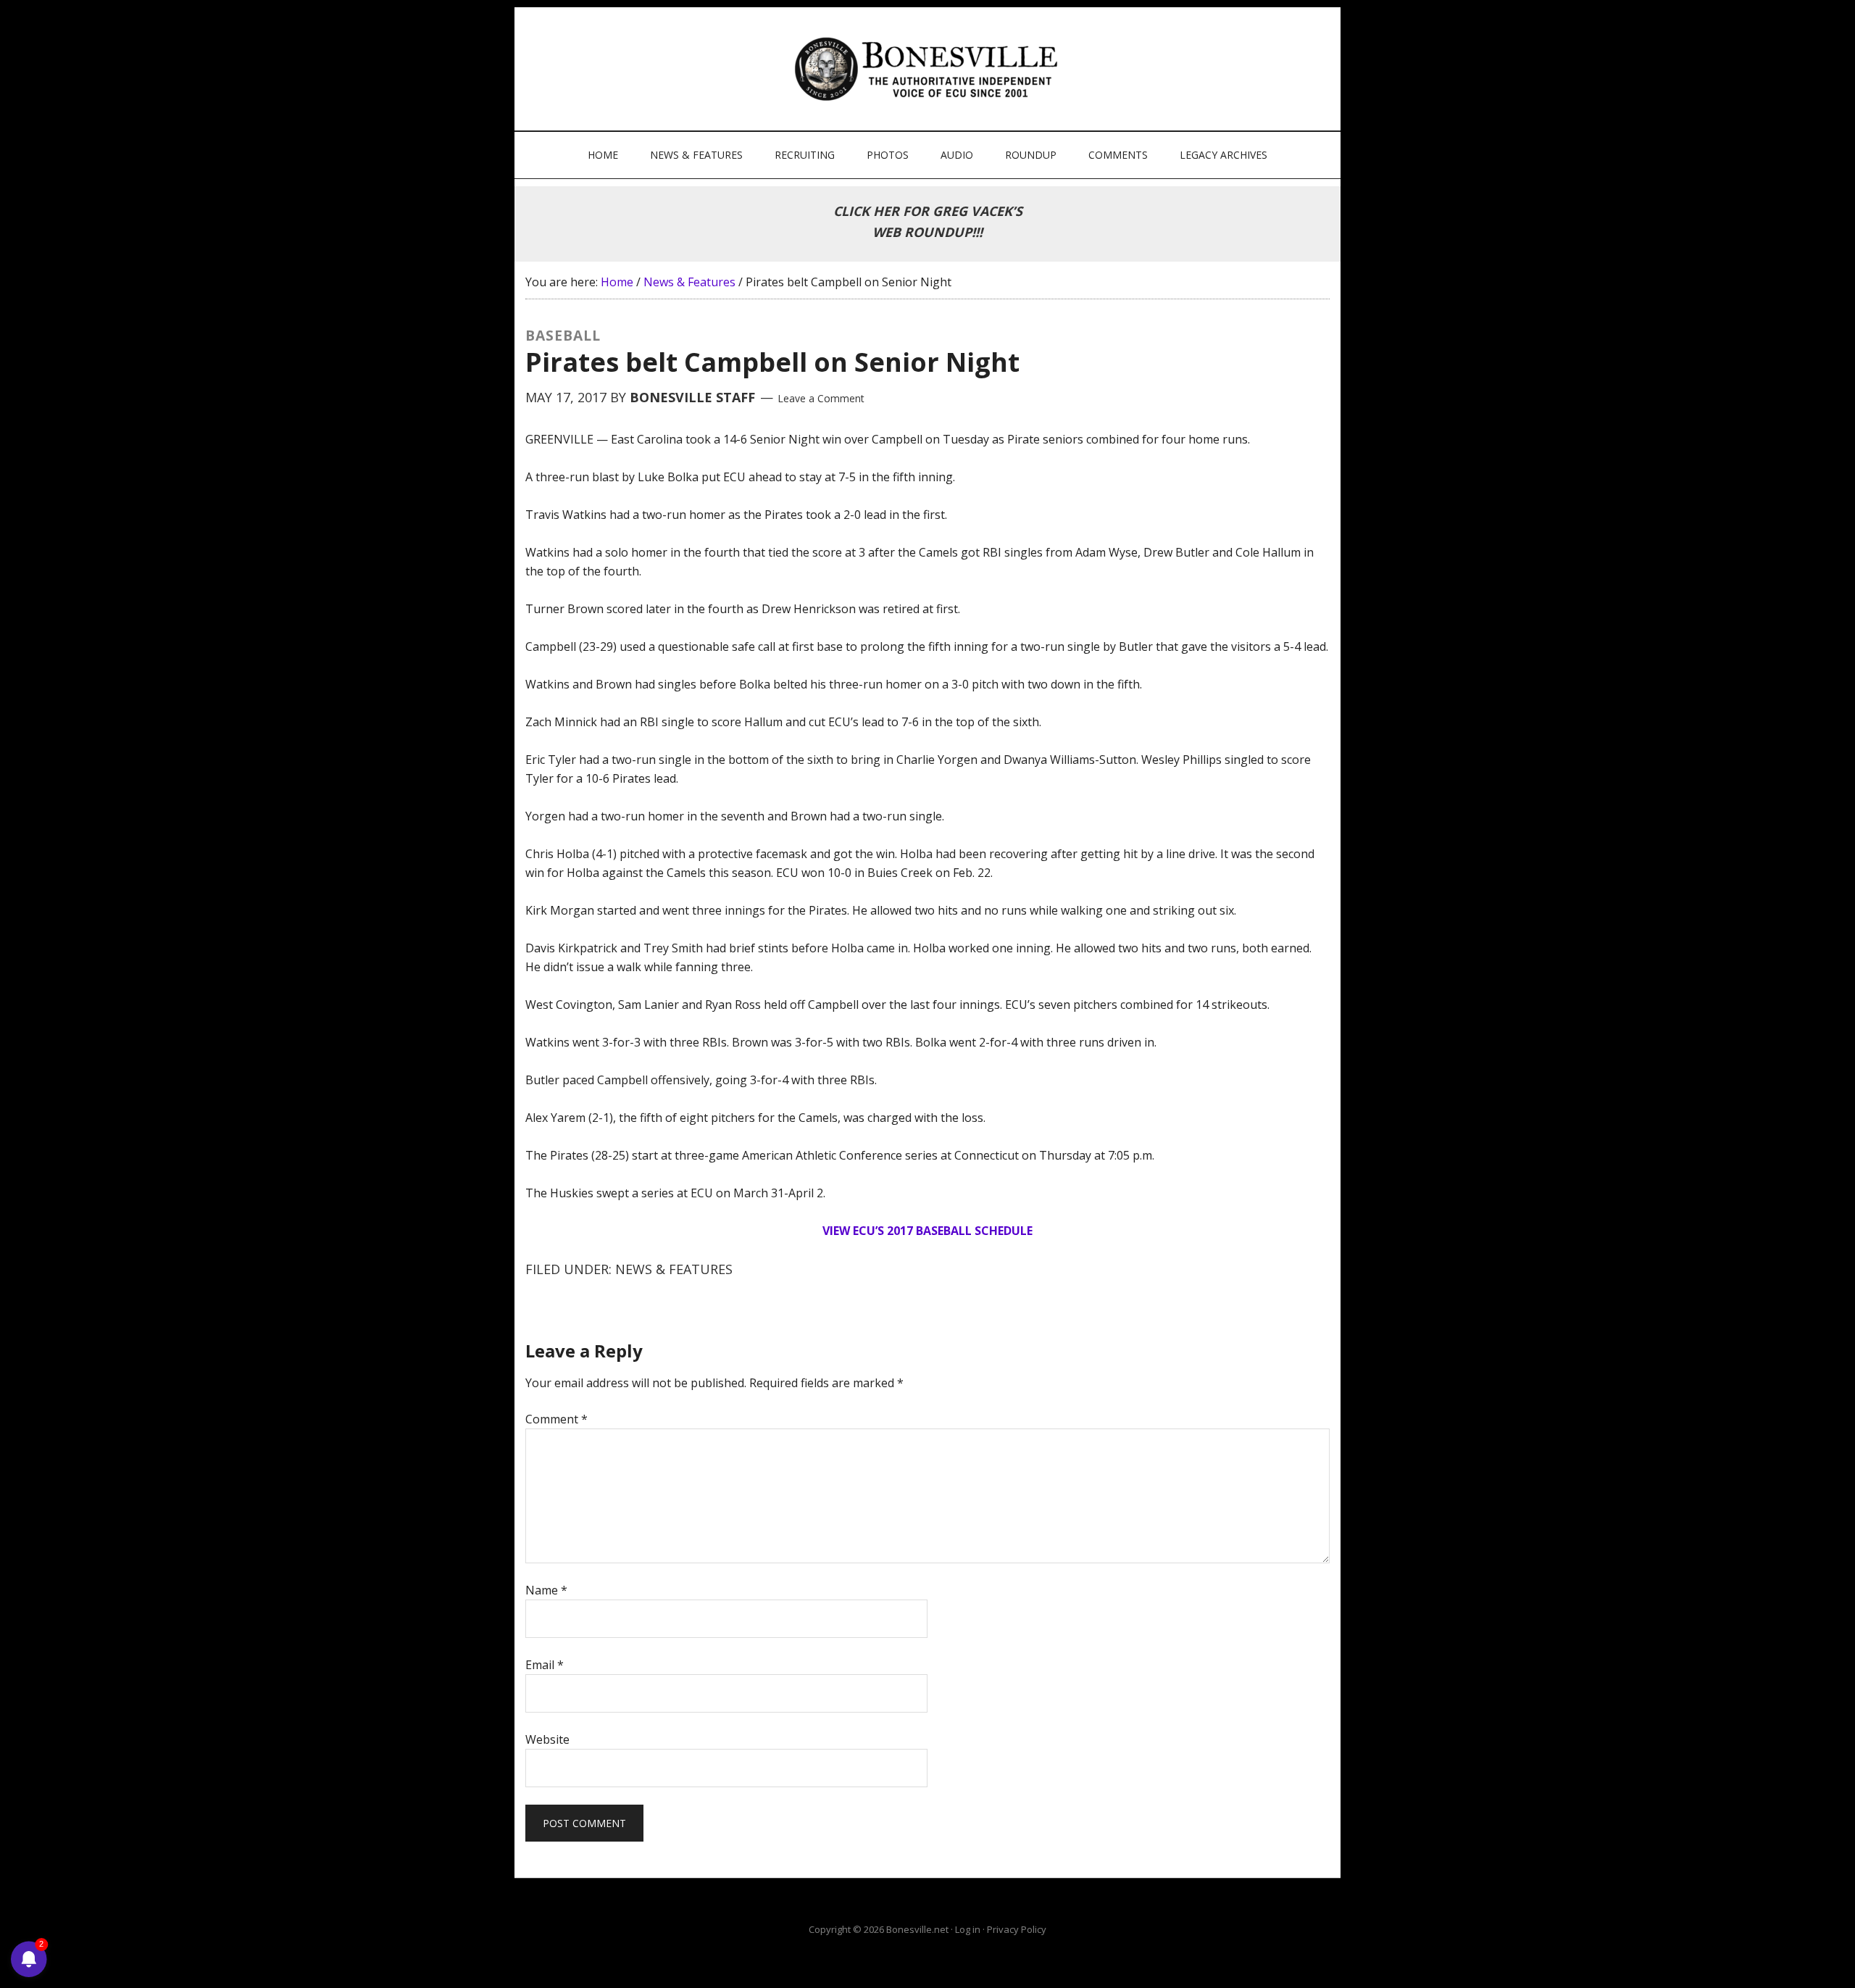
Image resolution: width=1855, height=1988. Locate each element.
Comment (556, 1419)
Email (545, 1665)
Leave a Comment (821, 398)
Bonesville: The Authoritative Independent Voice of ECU (929, 69)
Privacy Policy (1017, 1929)
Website (547, 1739)
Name (546, 1590)
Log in (968, 1929)
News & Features (674, 1269)
